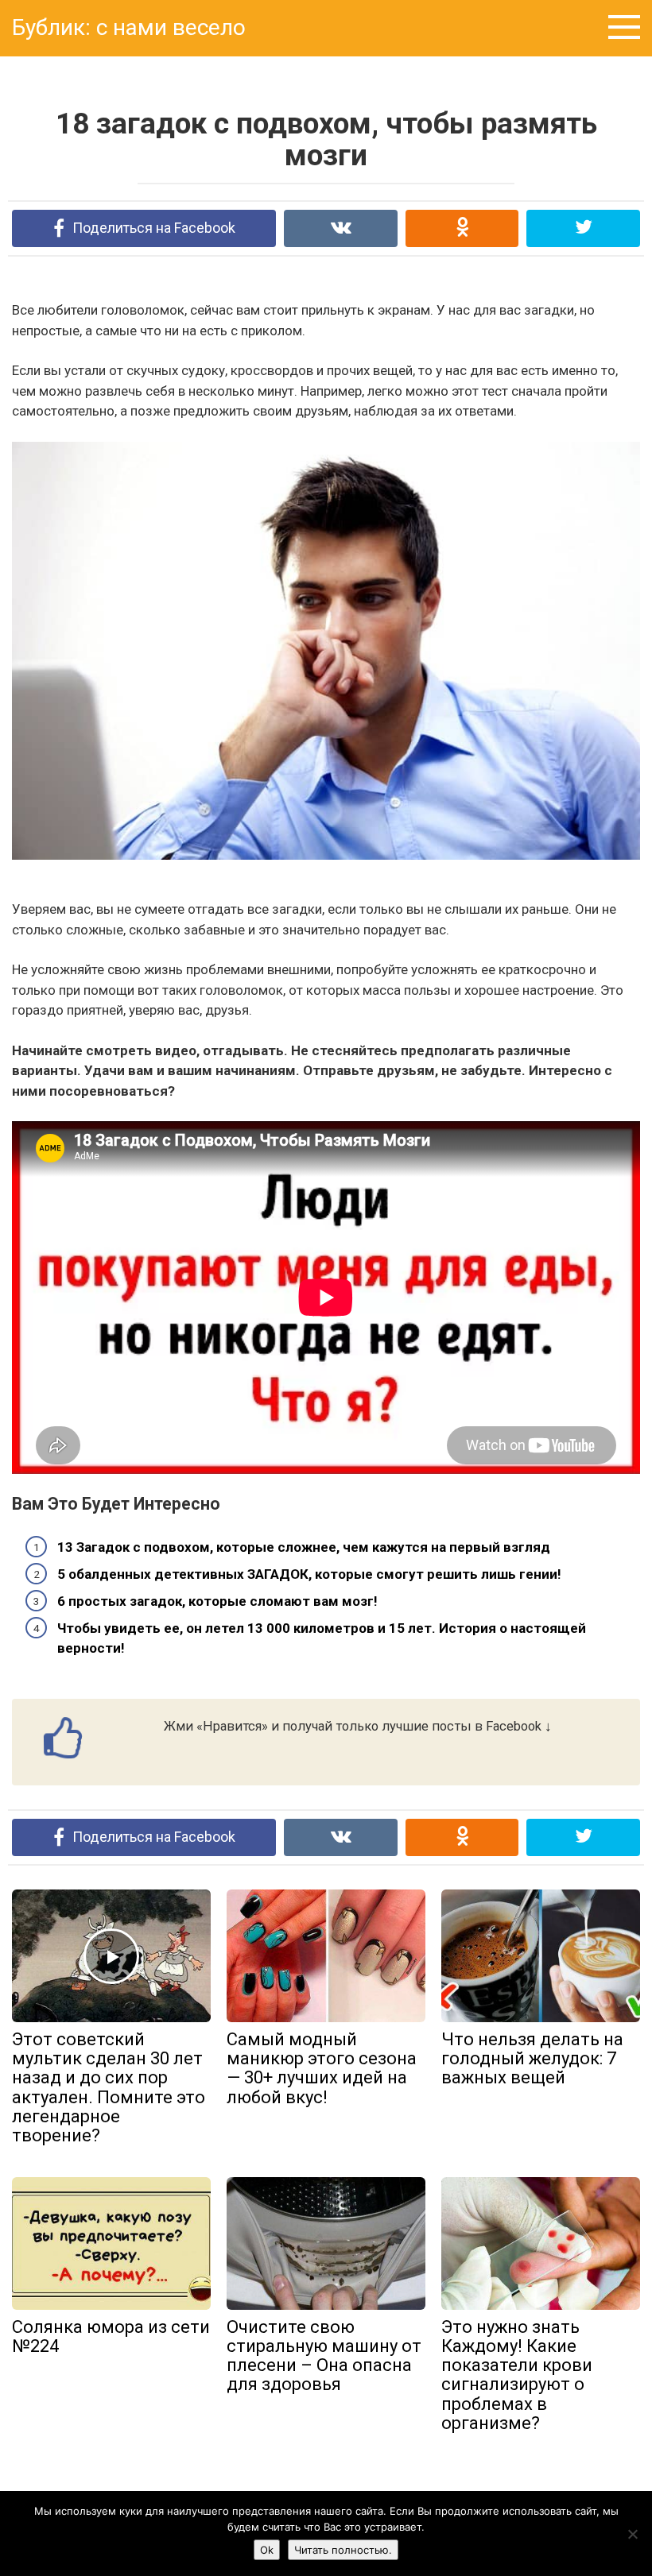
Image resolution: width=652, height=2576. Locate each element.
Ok (267, 2550)
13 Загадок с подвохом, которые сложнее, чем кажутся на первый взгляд (304, 1547)
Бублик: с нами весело (129, 27)
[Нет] (632, 2534)
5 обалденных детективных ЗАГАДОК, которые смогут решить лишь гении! (309, 1574)
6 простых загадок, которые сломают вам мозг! (217, 1601)
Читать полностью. (343, 2550)
